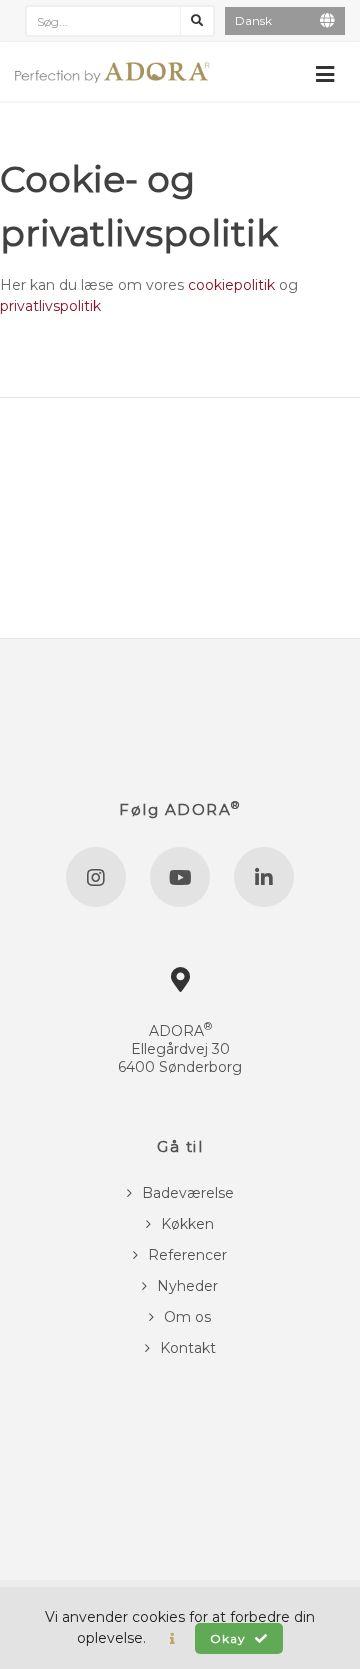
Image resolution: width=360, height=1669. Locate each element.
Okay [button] (230, 1638)
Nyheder (187, 1286)
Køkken (187, 1224)
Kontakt (188, 1348)
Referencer (187, 1255)
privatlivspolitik (50, 306)
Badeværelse (188, 1193)
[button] (172, 1639)
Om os (187, 1317)
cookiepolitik (231, 285)
